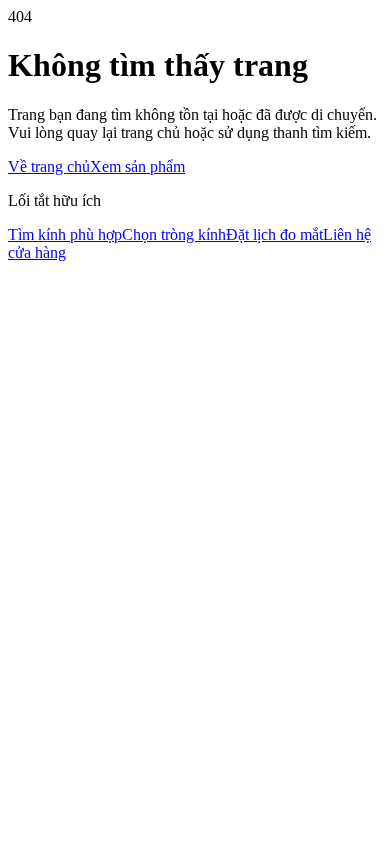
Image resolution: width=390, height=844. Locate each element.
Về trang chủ (49, 166)
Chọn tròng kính (174, 234)
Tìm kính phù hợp (65, 234)
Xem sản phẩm (137, 166)
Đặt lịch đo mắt (274, 234)
